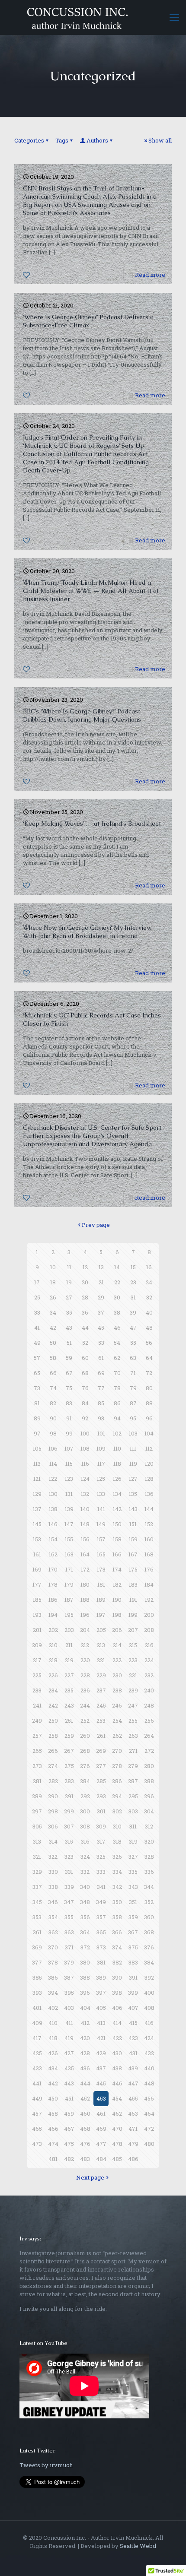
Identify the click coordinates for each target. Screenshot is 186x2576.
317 (101, 1841)
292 (85, 1796)
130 (53, 1494)
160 (149, 1539)
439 (133, 2068)
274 (53, 1766)
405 (101, 2008)
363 (69, 1932)
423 (133, 2038)
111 (133, 1448)
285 (101, 1781)
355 (69, 1917)
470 (117, 2129)
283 (69, 1781)
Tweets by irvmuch (46, 2465)
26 (53, 1297)
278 (117, 1766)
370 (53, 1947)
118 (117, 1464)
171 (69, 1569)
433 (37, 2068)
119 (133, 1464)
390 (117, 1977)
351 (133, 1902)
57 (37, 1358)
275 (69, 1766)
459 (69, 2113)
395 (69, 1993)
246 (117, 1705)
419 (69, 2038)
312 (149, 1826)
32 (149, 1297)
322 (53, 1857)
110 (117, 1448)
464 (149, 2113)
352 (149, 1902)
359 (133, 1917)
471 (133, 2129)
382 (117, 1962)
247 (133, 1705)
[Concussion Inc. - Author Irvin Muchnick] (93, 17)
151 (133, 1524)
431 (133, 2053)
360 (149, 1917)
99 (69, 1433)
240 (149, 1690)
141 (101, 1509)
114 (53, 1464)
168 (149, 1554)
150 (117, 1524)
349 (101, 1902)
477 (101, 2144)
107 (69, 1448)
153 (37, 1539)
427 (69, 2053)
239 (133, 1690)
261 (101, 1736)
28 (85, 1297)
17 (37, 1282)
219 (69, 1660)
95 (133, 1418)
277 (101, 1766)
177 (37, 1584)
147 (69, 1524)
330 (53, 1872)
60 (85, 1358)
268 (85, 1751)
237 (101, 1690)
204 (85, 1630)
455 (133, 2098)
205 (101, 1630)
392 (149, 1977)
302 (117, 1811)
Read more (150, 275)
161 (37, 1554)
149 (101, 1524)
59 (69, 1358)
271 (133, 1751)
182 (117, 1584)
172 (85, 1569)
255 (133, 1721)
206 (117, 1630)
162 (53, 1554)
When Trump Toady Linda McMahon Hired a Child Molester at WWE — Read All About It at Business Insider (91, 591)
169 (37, 1569)
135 (133, 1494)
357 (101, 1917)
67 (69, 1373)
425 (37, 2053)
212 (85, 1645)
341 (101, 1887)
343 (133, 1887)
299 (69, 1811)
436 (85, 2068)
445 (101, 2083)
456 (149, 2098)
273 (37, 1766)
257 (37, 1736)
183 (133, 1584)
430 (117, 2053)
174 (117, 1569)
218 (53, 1660)
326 (117, 1857)
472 (149, 2129)
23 (133, 1282)
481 (53, 2159)
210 (53, 1645)
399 (133, 1993)
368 (149, 1932)
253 (101, 1721)
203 (69, 1630)
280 (149, 1766)
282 (53, 1781)
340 (85, 1887)
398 (117, 1993)
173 (101, 1569)
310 (117, 1826)
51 (69, 1343)
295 (133, 1796)
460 (85, 2113)
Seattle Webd (138, 2546)
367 (133, 1932)
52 (85, 1343)
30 (117, 1297)
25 (37, 1297)
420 (85, 2038)
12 (85, 1267)
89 (37, 1418)
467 (69, 2129)
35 (69, 1312)
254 (117, 1721)
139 (69, 1509)
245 (101, 1705)
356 (85, 1917)
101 (101, 1433)
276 (85, 1766)
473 (37, 2144)
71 (133, 1373)
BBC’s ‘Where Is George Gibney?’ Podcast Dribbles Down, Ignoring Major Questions (82, 715)
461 (101, 2113)
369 (37, 1947)
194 (53, 1615)
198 (117, 1615)
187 (69, 1600)
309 (101, 1826)
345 (37, 1902)
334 (117, 1872)
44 (85, 1328)
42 (53, 1328)
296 (149, 1796)
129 (37, 1494)
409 (37, 2023)
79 (133, 1388)
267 (69, 1751)
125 (101, 1479)
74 (53, 1388)
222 (117, 1660)
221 (101, 1660)
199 (133, 1615)
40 (149, 1312)
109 (101, 1448)
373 (101, 1947)
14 (117, 1267)
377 (37, 1962)
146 (53, 1524)
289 (37, 1796)
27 (69, 1297)
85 (101, 1403)
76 (85, 1388)
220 (85, 1660)
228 (85, 1675)
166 (117, 1554)
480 (149, 2144)
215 (133, 1645)
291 (69, 1796)
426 (53, 2053)
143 (133, 1509)
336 (149, 1872)
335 (133, 1872)
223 (133, 1660)
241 (37, 1705)
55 (133, 1343)
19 (69, 1282)
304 (149, 1811)
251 (69, 1721)
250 (53, 1721)
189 (101, 1600)
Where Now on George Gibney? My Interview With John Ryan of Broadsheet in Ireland (87, 932)
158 (117, 1539)
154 (53, 1539)
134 (117, 1494)
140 (85, 1509)
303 (133, 1811)
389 (101, 1977)
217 (37, 1660)
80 (149, 1388)
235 (69, 1690)
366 (117, 1932)
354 (53, 1917)
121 (37, 1479)
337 (37, 1887)
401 (37, 2008)
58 (53, 1358)
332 (85, 1872)
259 (69, 1736)
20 (85, 1282)
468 (85, 2129)
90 (53, 1418)
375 (133, 1947)
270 (117, 1751)
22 (117, 1282)
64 (149, 1358)
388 (85, 1977)
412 (85, 2023)
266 (53, 1751)
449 (37, 2098)
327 (133, 1857)
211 (69, 1645)
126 (117, 1479)
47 (133, 1328)
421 (101, 2038)
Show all (160, 140)
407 (133, 2008)
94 (117, 1418)
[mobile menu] (174, 17)
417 (37, 2038)
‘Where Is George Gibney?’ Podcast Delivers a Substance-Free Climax (88, 321)
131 (69, 1494)
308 (85, 1826)
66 (53, 1373)
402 (53, 2008)
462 (117, 2113)
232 (149, 1675)
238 (117, 1690)
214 (117, 1645)
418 (53, 2038)
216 (149, 1645)
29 (101, 1297)
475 (69, 2144)
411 (69, 2023)
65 (37, 1373)
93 (101, 1418)
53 (101, 1343)
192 (149, 1600)
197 (101, 1615)
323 (69, 1857)
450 (53, 2098)
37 (101, 1312)
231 (133, 1675)
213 (101, 1645)
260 (85, 1736)
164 (85, 1554)
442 (53, 2083)
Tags (62, 140)
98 (53, 1433)
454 (117, 2098)
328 (149, 1857)
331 (69, 1872)
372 (85, 1947)
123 (69, 1479)
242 (53, 1705)
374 (117, 1947)
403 (69, 2008)
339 (69, 1887)
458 (53, 2113)
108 (85, 1448)
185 (37, 1600)
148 (85, 1524)
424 (149, 2038)
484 (101, 2159)
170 (53, 1569)
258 (53, 1736)
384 (149, 1962)
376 (149, 1947)
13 (101, 1267)
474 (53, 2144)
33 (37, 1312)
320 (149, 1841)
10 (53, 1267)
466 (53, 2129)
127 (133, 1479)
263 (133, 1736)
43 (69, 1328)
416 (149, 2023)
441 (37, 2083)
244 (85, 1705)
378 (53, 1962)
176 (149, 1569)
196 (85, 1615)
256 (149, 1721)
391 (133, 1977)
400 (149, 1993)
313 (37, 1841)
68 (85, 1373)
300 (85, 1811)
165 (101, 1554)
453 (101, 2098)
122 (53, 1479)
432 (149, 2053)
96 (149, 1418)
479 (133, 2144)
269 (101, 1751)
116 (85, 1464)
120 (149, 1464)
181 (101, 1584)
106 (53, 1448)
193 (37, 1615)
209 (37, 1645)
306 (53, 1826)
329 (37, 1872)
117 (101, 1464)
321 (37, 1857)
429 (101, 2053)
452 (85, 2098)
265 (37, 1751)
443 (69, 2083)
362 (53, 1932)
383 (133, 1962)
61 (101, 1358)
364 (85, 1932)
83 (69, 1403)
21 (101, 1282)
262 (117, 1736)
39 (133, 1312)
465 (37, 2129)
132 (85, 1494)
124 (85, 1479)
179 (69, 1584)
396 (85, 1993)
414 (117, 2023)
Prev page (96, 1225)
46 (117, 1328)
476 (85, 2144)
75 (69, 1388)
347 (69, 1902)
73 (37, 1388)
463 (133, 2113)
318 (117, 1841)
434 (53, 2068)
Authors (97, 140)
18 (53, 1282)
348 (85, 1902)
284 (85, 1781)
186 (53, 1600)
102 (117, 1433)
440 (149, 2068)
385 (37, 1977)
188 (85, 1600)
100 (85, 1433)
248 (149, 1705)
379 (69, 1962)
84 (85, 1403)
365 (101, 1932)
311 (133, 1826)
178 (53, 1584)
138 (53, 1509)
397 (101, 1993)
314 (53, 1841)
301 (101, 1811)
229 (101, 1675)
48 (149, 1328)
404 (85, 2008)
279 (133, 1766)
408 (149, 2008)
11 (69, 1267)
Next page (90, 2177)
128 (149, 1479)
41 (37, 1328)
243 (69, 1705)
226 (53, 1675)
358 (117, 1917)
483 (85, 2159)
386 (53, 1977)
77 (101, 1388)
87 (133, 1403)
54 (117, 1343)
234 (53, 1690)
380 (85, 1962)
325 (101, 1857)
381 (101, 1962)
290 (53, 1796)
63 (133, 1358)
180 (85, 1584)
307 (69, 1826)
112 (149, 1448)
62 (117, 1358)
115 (69, 1464)
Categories (29, 140)
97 (37, 1433)
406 (117, 2008)
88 (149, 1403)
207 (133, 1630)
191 (133, 1600)
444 (85, 2083)
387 (69, 1977)
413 (101, 2023)
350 (117, 1902)
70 (117, 1373)
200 (149, 1615)
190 (117, 1600)
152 (149, 1524)
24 (149, 1282)
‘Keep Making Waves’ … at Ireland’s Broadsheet (92, 824)
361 (37, 1932)
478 (117, 2144)
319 (133, 1841)
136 (149, 1494)
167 (133, 1554)
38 (117, 1312)
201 (37, 1630)
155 (69, 1539)
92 (85, 1418)
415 (133, 2023)
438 (117, 2068)
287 (133, 1781)
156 (85, 1539)
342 (117, 1887)
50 (53, 1343)
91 (69, 1418)
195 (69, 1615)
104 (149, 1433)
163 (69, 1554)
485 (117, 2159)
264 (149, 1736)
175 (133, 1569)
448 (149, 2083)
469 (101, 2129)
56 (149, 1343)
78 (117, 1388)
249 (37, 1721)
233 (37, 1690)
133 (101, 1494)
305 (37, 1826)
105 (37, 1448)
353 (37, 1917)
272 (149, 1751)
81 (37, 1403)
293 (101, 1796)
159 (133, 1539)
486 (133, 2159)
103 (133, 1433)
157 (101, 1539)
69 (101, 1373)
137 (37, 1509)
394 (53, 1993)
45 (101, 1328)
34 (53, 1312)
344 (149, 1887)
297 (37, 1811)
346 (53, 1902)
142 (117, 1509)
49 (37, 1343)
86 (117, 1403)
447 (133, 2083)
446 (117, 2083)
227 (69, 1675)
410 (53, 2023)
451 (69, 2098)
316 (85, 1841)
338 (53, 1887)
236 (85, 1690)
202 (53, 1630)
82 (53, 1403)
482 (69, 2159)
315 (69, 1841)
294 (117, 1796)
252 (85, 1721)
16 (149, 1267)
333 (101, 1872)
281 (37, 1781)
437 (101, 2068)
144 (149, 1509)
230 (117, 1675)
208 (149, 1630)
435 (69, 2068)
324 (85, 1857)
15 (133, 1267)
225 (37, 1675)
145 (37, 1524)
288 (149, 1781)
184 (149, 1584)
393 (37, 1993)
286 (117, 1781)
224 (149, 1660)
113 (37, 1464)
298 (53, 1811)
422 (117, 2038)
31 (133, 1297)
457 (37, 2113)
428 (85, 2053)
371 (69, 1947)
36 (85, 1312)
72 (149, 1373)
